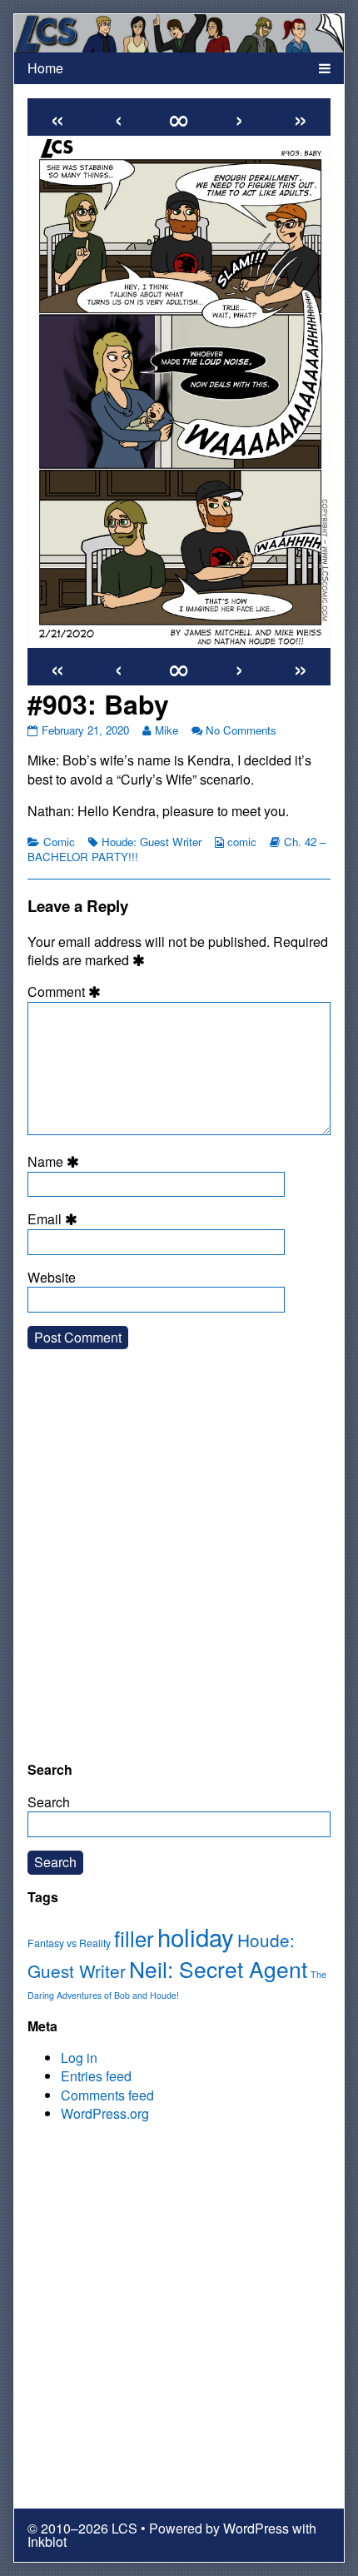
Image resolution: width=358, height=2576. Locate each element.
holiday (196, 1936)
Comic (59, 842)
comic (242, 842)
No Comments (241, 730)
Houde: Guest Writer (152, 842)
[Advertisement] (179, 1568)
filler (134, 1938)
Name (56, 1162)
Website (52, 1278)
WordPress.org (105, 2113)
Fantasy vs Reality (69, 1943)
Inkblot (47, 2541)
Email (55, 1219)
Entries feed (96, 2076)
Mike (166, 730)
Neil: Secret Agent (218, 1969)
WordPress (256, 2528)
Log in (79, 2058)
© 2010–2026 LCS (82, 2528)
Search (49, 1802)
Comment (67, 992)
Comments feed (107, 2095)
